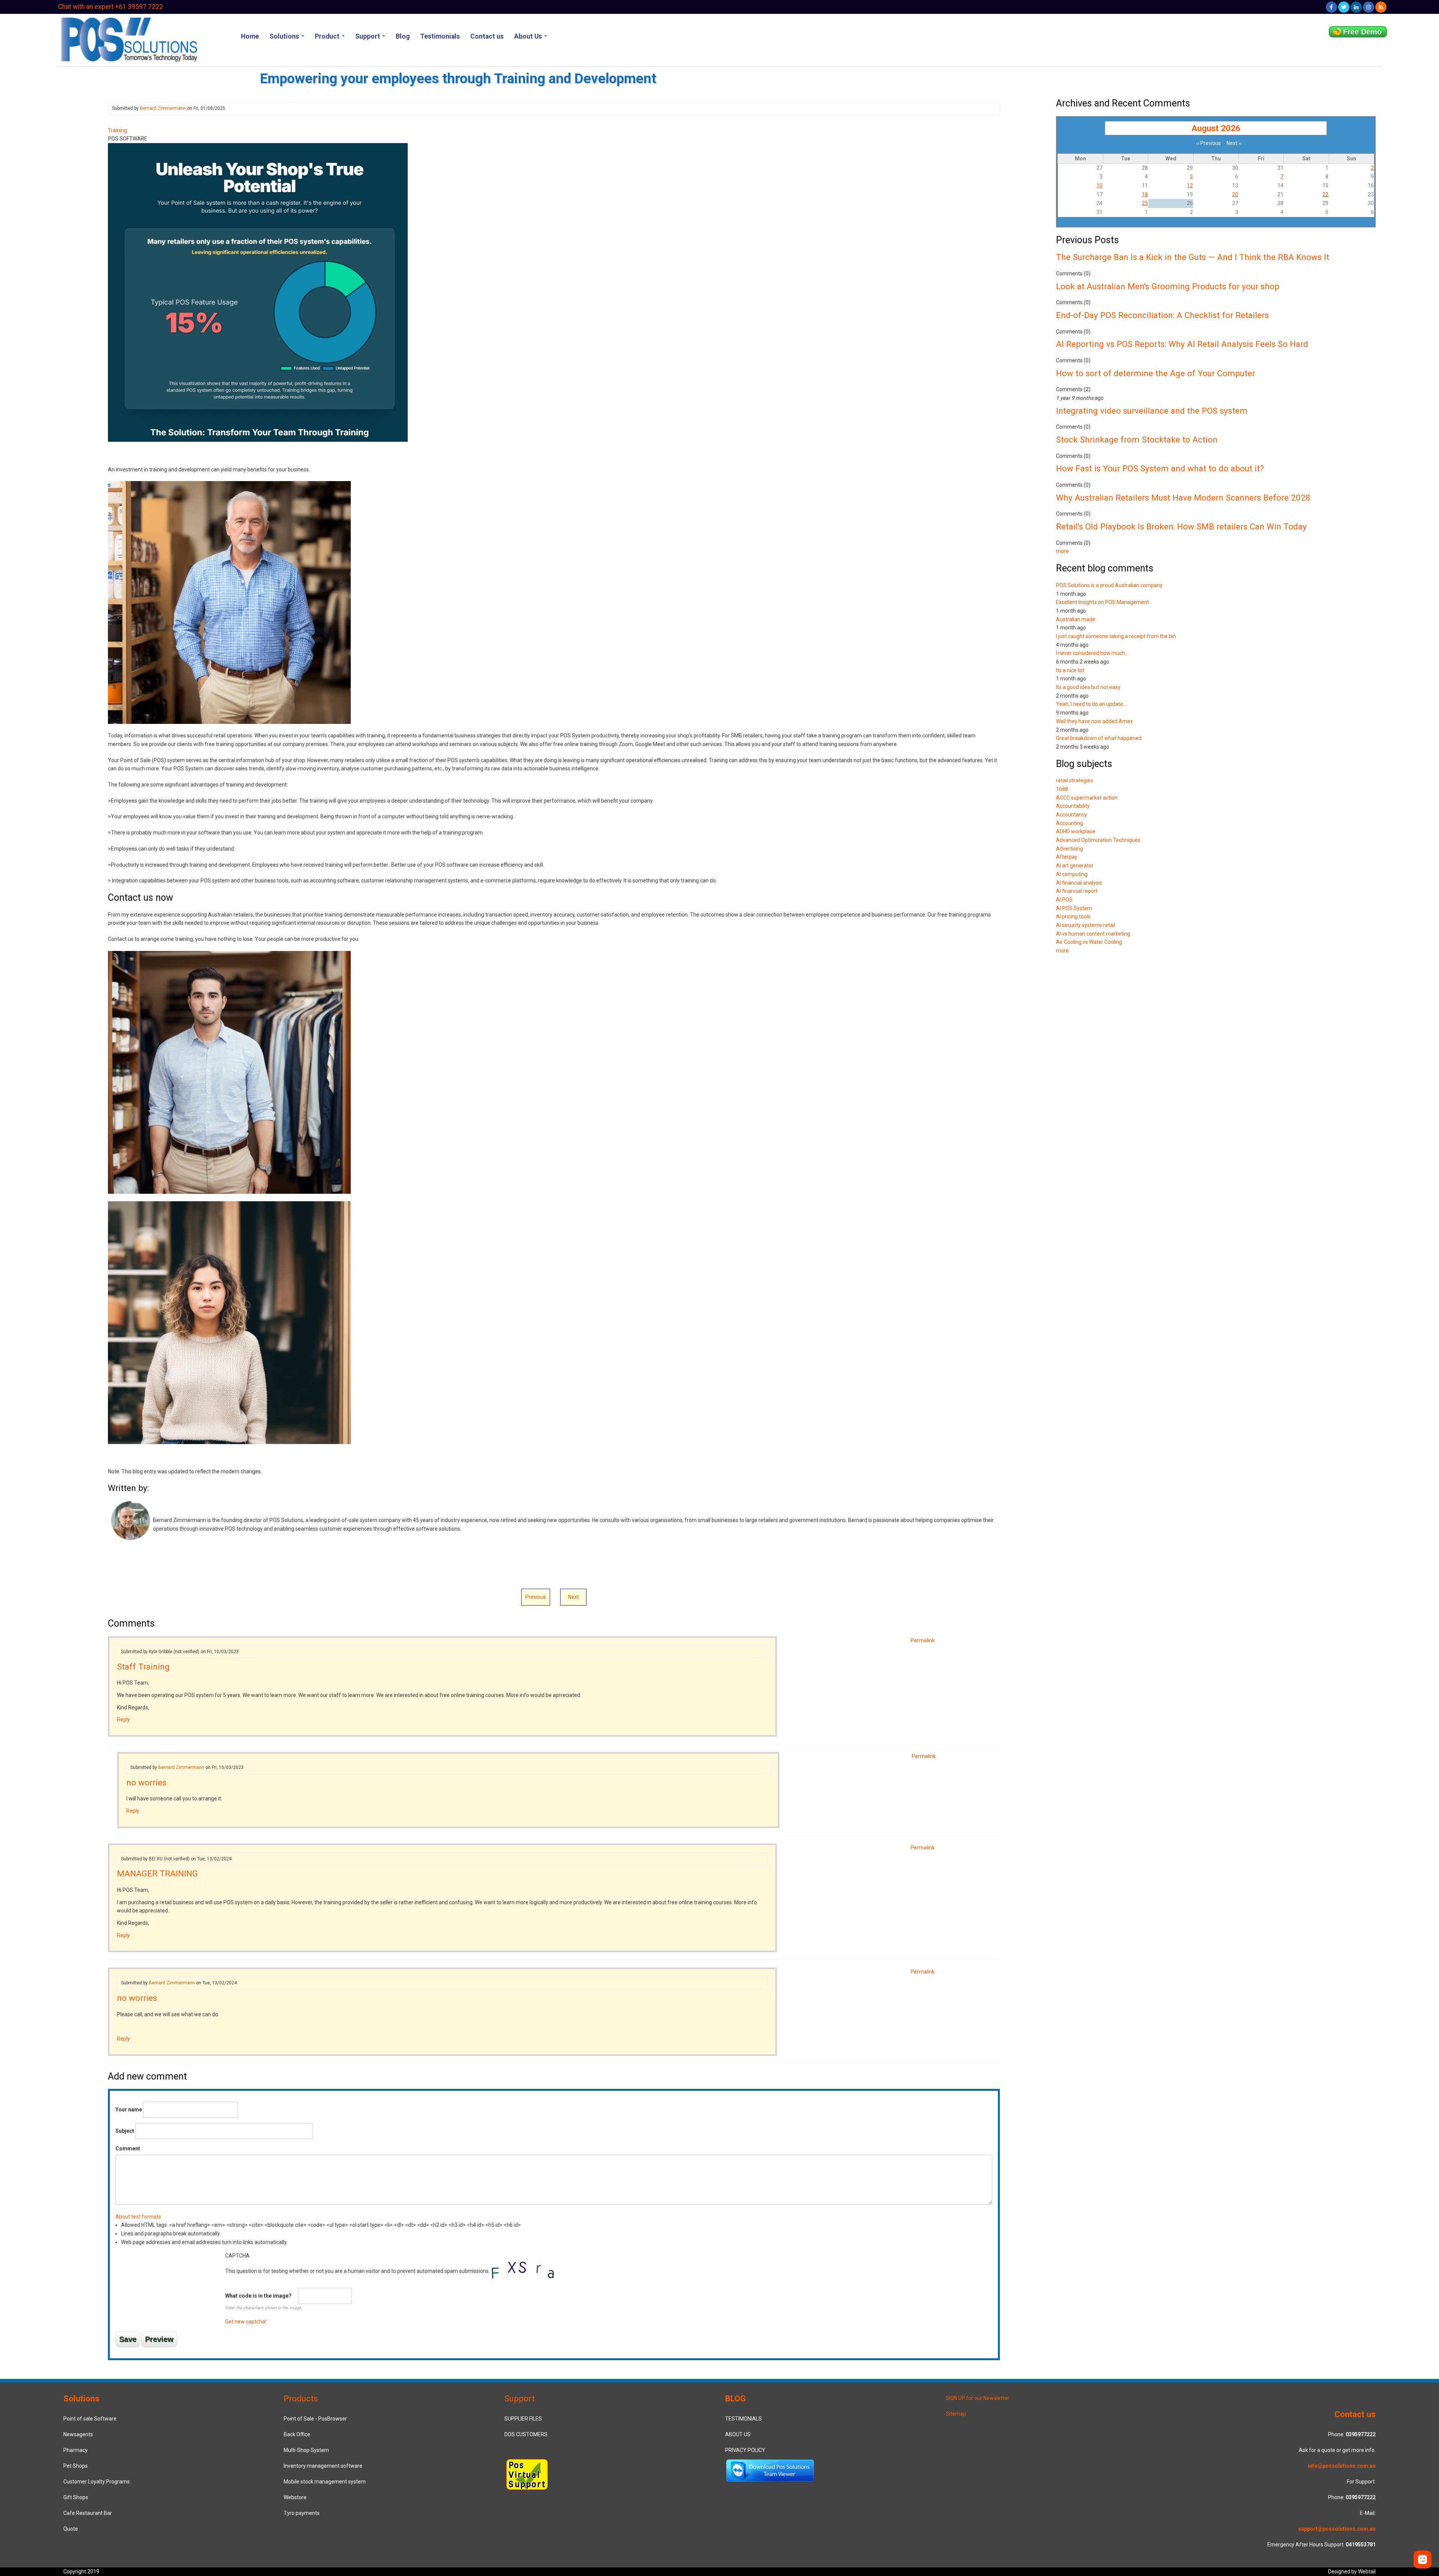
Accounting (1070, 823)
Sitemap (956, 2414)
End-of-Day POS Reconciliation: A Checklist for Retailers (1162, 315)
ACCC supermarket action (1087, 798)
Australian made (1076, 619)
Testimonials (440, 36)
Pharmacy (76, 2450)
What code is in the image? (258, 2296)
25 (1145, 203)
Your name (129, 2110)
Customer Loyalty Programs (96, 2482)
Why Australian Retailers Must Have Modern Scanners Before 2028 (1183, 498)
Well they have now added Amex (1094, 721)
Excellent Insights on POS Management (1102, 602)
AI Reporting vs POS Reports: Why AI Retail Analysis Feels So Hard (1182, 344)
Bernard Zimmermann (163, 108)
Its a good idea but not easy (1088, 687)
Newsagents (78, 2434)
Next (574, 1597)
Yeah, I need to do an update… (1091, 704)
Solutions (285, 36)
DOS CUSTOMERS (526, 2434)
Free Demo (1362, 32)
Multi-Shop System (306, 2450)
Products (301, 2398)
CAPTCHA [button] (237, 2256)
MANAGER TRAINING (157, 1873)
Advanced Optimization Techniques (1098, 840)
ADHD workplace (1076, 831)
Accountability (1073, 806)
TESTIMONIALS (743, 2419)
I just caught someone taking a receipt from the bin (1116, 636)
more (1062, 551)
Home (250, 36)
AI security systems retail (1086, 925)
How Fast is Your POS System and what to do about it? (1160, 468)
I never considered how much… (1092, 653)
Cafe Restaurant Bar (88, 2513)
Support (368, 36)
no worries (146, 1782)
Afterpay (1067, 857)
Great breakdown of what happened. (1099, 738)
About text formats (138, 2217)
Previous (536, 1597)
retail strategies (1075, 780)
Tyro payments (302, 2513)
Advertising (1070, 849)
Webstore (295, 2497)
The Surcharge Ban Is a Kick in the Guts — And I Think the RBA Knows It (1193, 257)
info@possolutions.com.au (1342, 2466)
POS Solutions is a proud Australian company (1109, 585)
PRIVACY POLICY (745, 2450)
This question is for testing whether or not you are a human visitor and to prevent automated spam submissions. (358, 2289)
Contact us (487, 36)
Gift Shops (76, 2497)
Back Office (297, 2434)
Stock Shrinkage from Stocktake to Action (1137, 440)
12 (1190, 185)
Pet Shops (76, 2466)
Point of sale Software (90, 2419)
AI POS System (1074, 908)
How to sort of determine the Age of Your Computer (1156, 373)
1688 (1062, 789)
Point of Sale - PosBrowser (315, 2419)
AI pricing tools (1073, 916)
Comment (128, 2148)
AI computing (1072, 874)
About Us (529, 36)
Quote (71, 2529)
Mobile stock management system (325, 2482)
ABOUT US (738, 2434)
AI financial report (1077, 891)
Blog (403, 36)
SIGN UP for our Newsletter (978, 2398)
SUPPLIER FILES (523, 2419)
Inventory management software (323, 2466)
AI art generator (1075, 866)
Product (328, 36)
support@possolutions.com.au (1337, 2529)
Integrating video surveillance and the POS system (1152, 411)
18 (1145, 194)
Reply (123, 1719)
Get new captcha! (246, 2322)
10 (1099, 185)
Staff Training (143, 1667)
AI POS (1064, 900)
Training (117, 130)
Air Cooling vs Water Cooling (1089, 942)
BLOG (735, 2398)
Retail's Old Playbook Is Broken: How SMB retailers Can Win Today (1181, 526)
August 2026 (1216, 128)
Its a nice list (1070, 670)
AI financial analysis (1079, 883)
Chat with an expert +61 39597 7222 (111, 7)
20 (1235, 194)
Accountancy (1072, 815)
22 (1325, 194)
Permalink (923, 1640)
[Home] (128, 39)
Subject (125, 2131)
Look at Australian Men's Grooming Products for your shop (1168, 286)
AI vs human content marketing (1093, 934)
